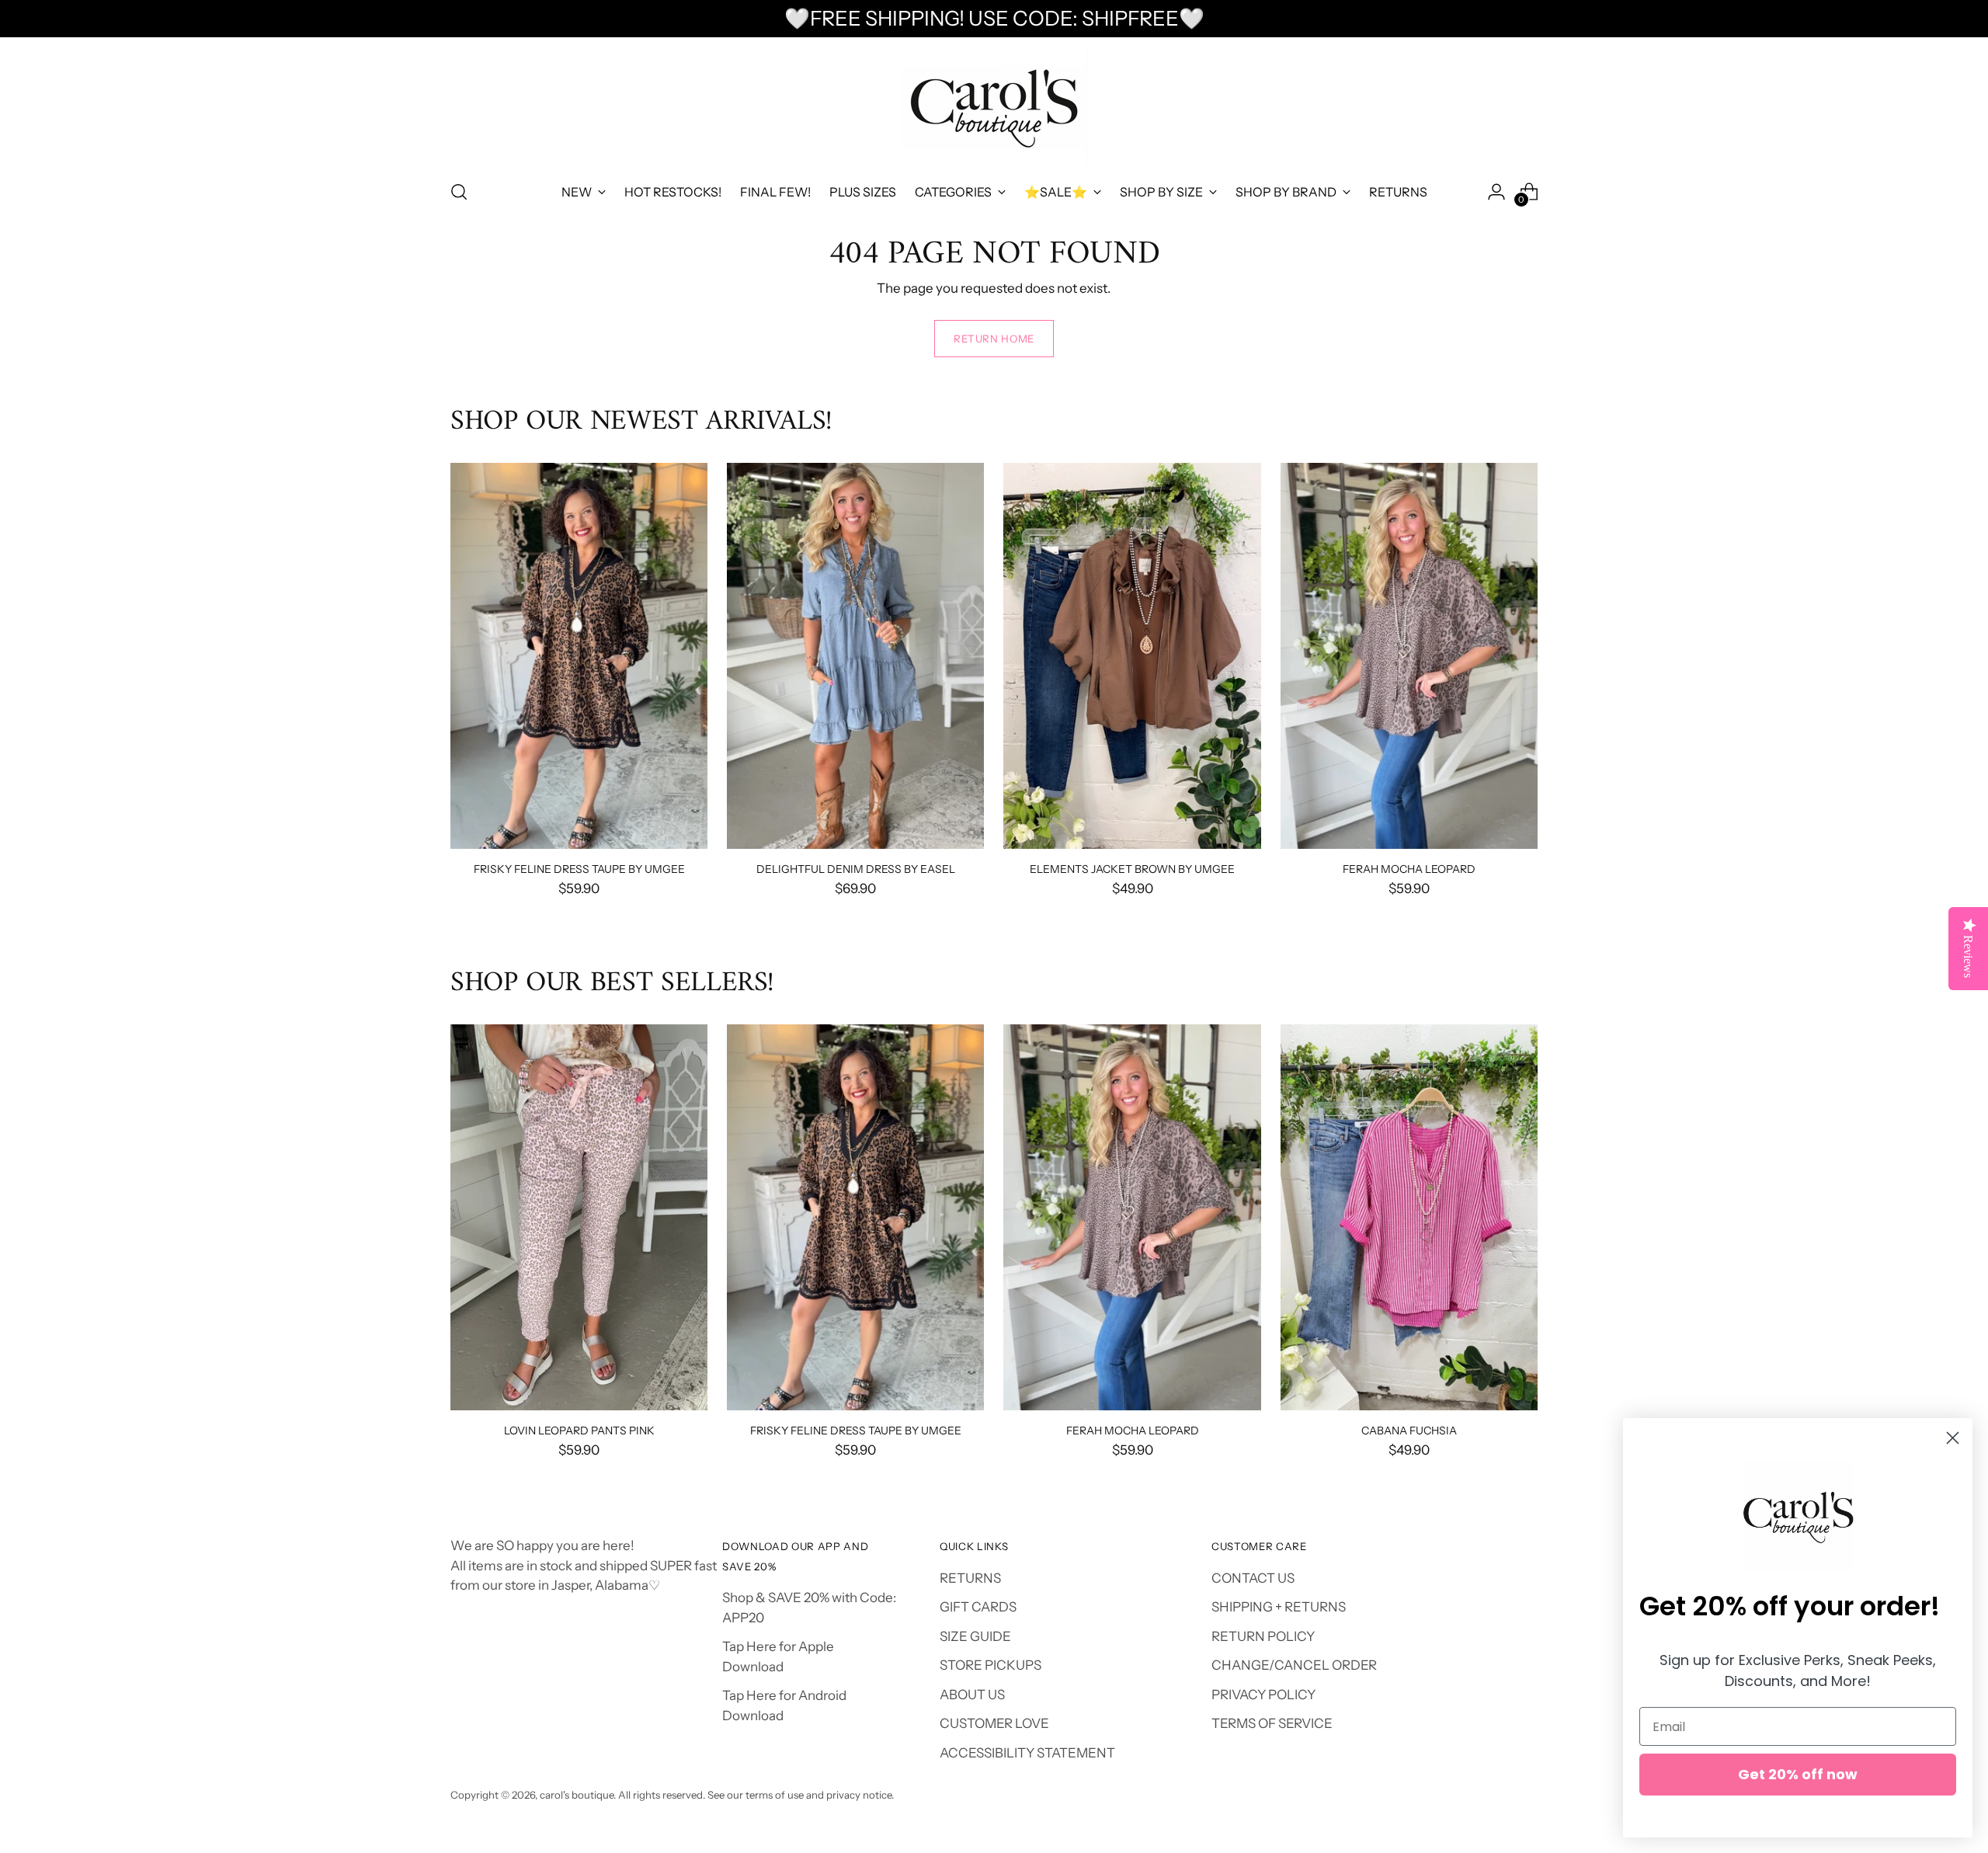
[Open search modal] (459, 192)
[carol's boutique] (994, 106)
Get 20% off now (1798, 1774)
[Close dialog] (1953, 1438)
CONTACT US (1253, 1578)
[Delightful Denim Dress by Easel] (855, 656)
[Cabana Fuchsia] (1409, 1217)
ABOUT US (972, 1695)
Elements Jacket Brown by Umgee (1132, 869)
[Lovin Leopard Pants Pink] (579, 1217)
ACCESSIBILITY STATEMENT (1027, 1753)
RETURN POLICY (1263, 1636)
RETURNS (970, 1578)
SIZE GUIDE (975, 1636)
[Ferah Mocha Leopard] (1409, 656)
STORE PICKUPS (991, 1665)
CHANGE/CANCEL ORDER (1294, 1665)
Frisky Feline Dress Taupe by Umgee (579, 869)
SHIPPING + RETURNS (1279, 1607)
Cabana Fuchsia (1409, 1430)
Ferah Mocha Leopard (1409, 869)
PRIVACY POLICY (1263, 1695)
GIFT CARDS (978, 1607)
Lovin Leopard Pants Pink (579, 1430)
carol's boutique (577, 1795)
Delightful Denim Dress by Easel (856, 869)
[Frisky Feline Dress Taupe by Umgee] (579, 656)
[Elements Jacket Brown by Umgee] (1132, 656)
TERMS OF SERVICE (1272, 1723)
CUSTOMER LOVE (994, 1723)
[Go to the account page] (1496, 192)
